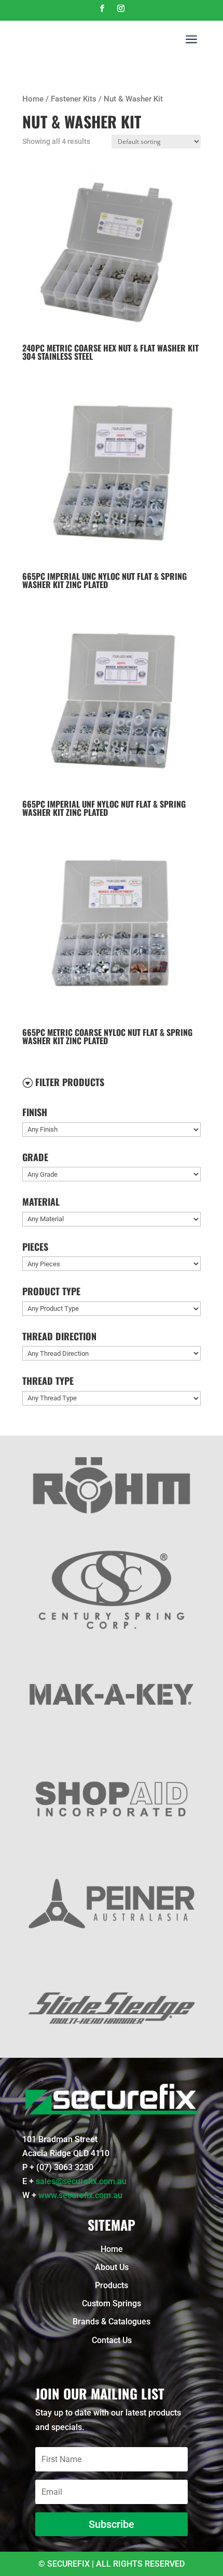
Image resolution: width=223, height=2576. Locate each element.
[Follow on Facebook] (102, 8)
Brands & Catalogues (112, 2322)
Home (33, 99)
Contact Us (112, 2340)
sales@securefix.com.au (81, 2181)
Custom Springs (112, 2303)
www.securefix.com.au (80, 2195)
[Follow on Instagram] (121, 8)
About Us (112, 2267)
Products (112, 2285)
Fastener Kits (74, 99)
